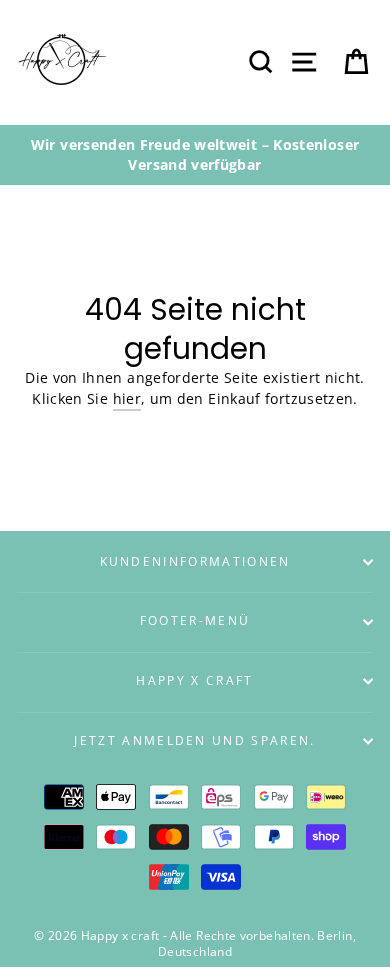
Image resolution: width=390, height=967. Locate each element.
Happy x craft (194, 680)
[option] (195, 155)
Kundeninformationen (195, 561)
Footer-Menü (195, 620)
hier (127, 398)
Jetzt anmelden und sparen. (194, 740)
